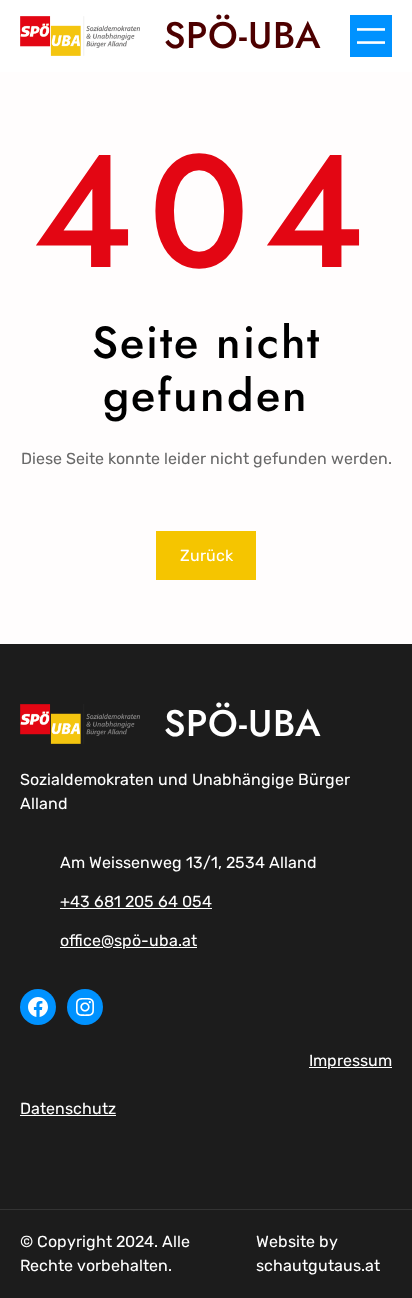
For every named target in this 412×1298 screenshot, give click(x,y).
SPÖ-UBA (243, 35)
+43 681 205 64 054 (136, 901)
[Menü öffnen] (371, 36)
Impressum (350, 1060)
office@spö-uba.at (128, 940)
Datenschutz (68, 1108)
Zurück (206, 555)
